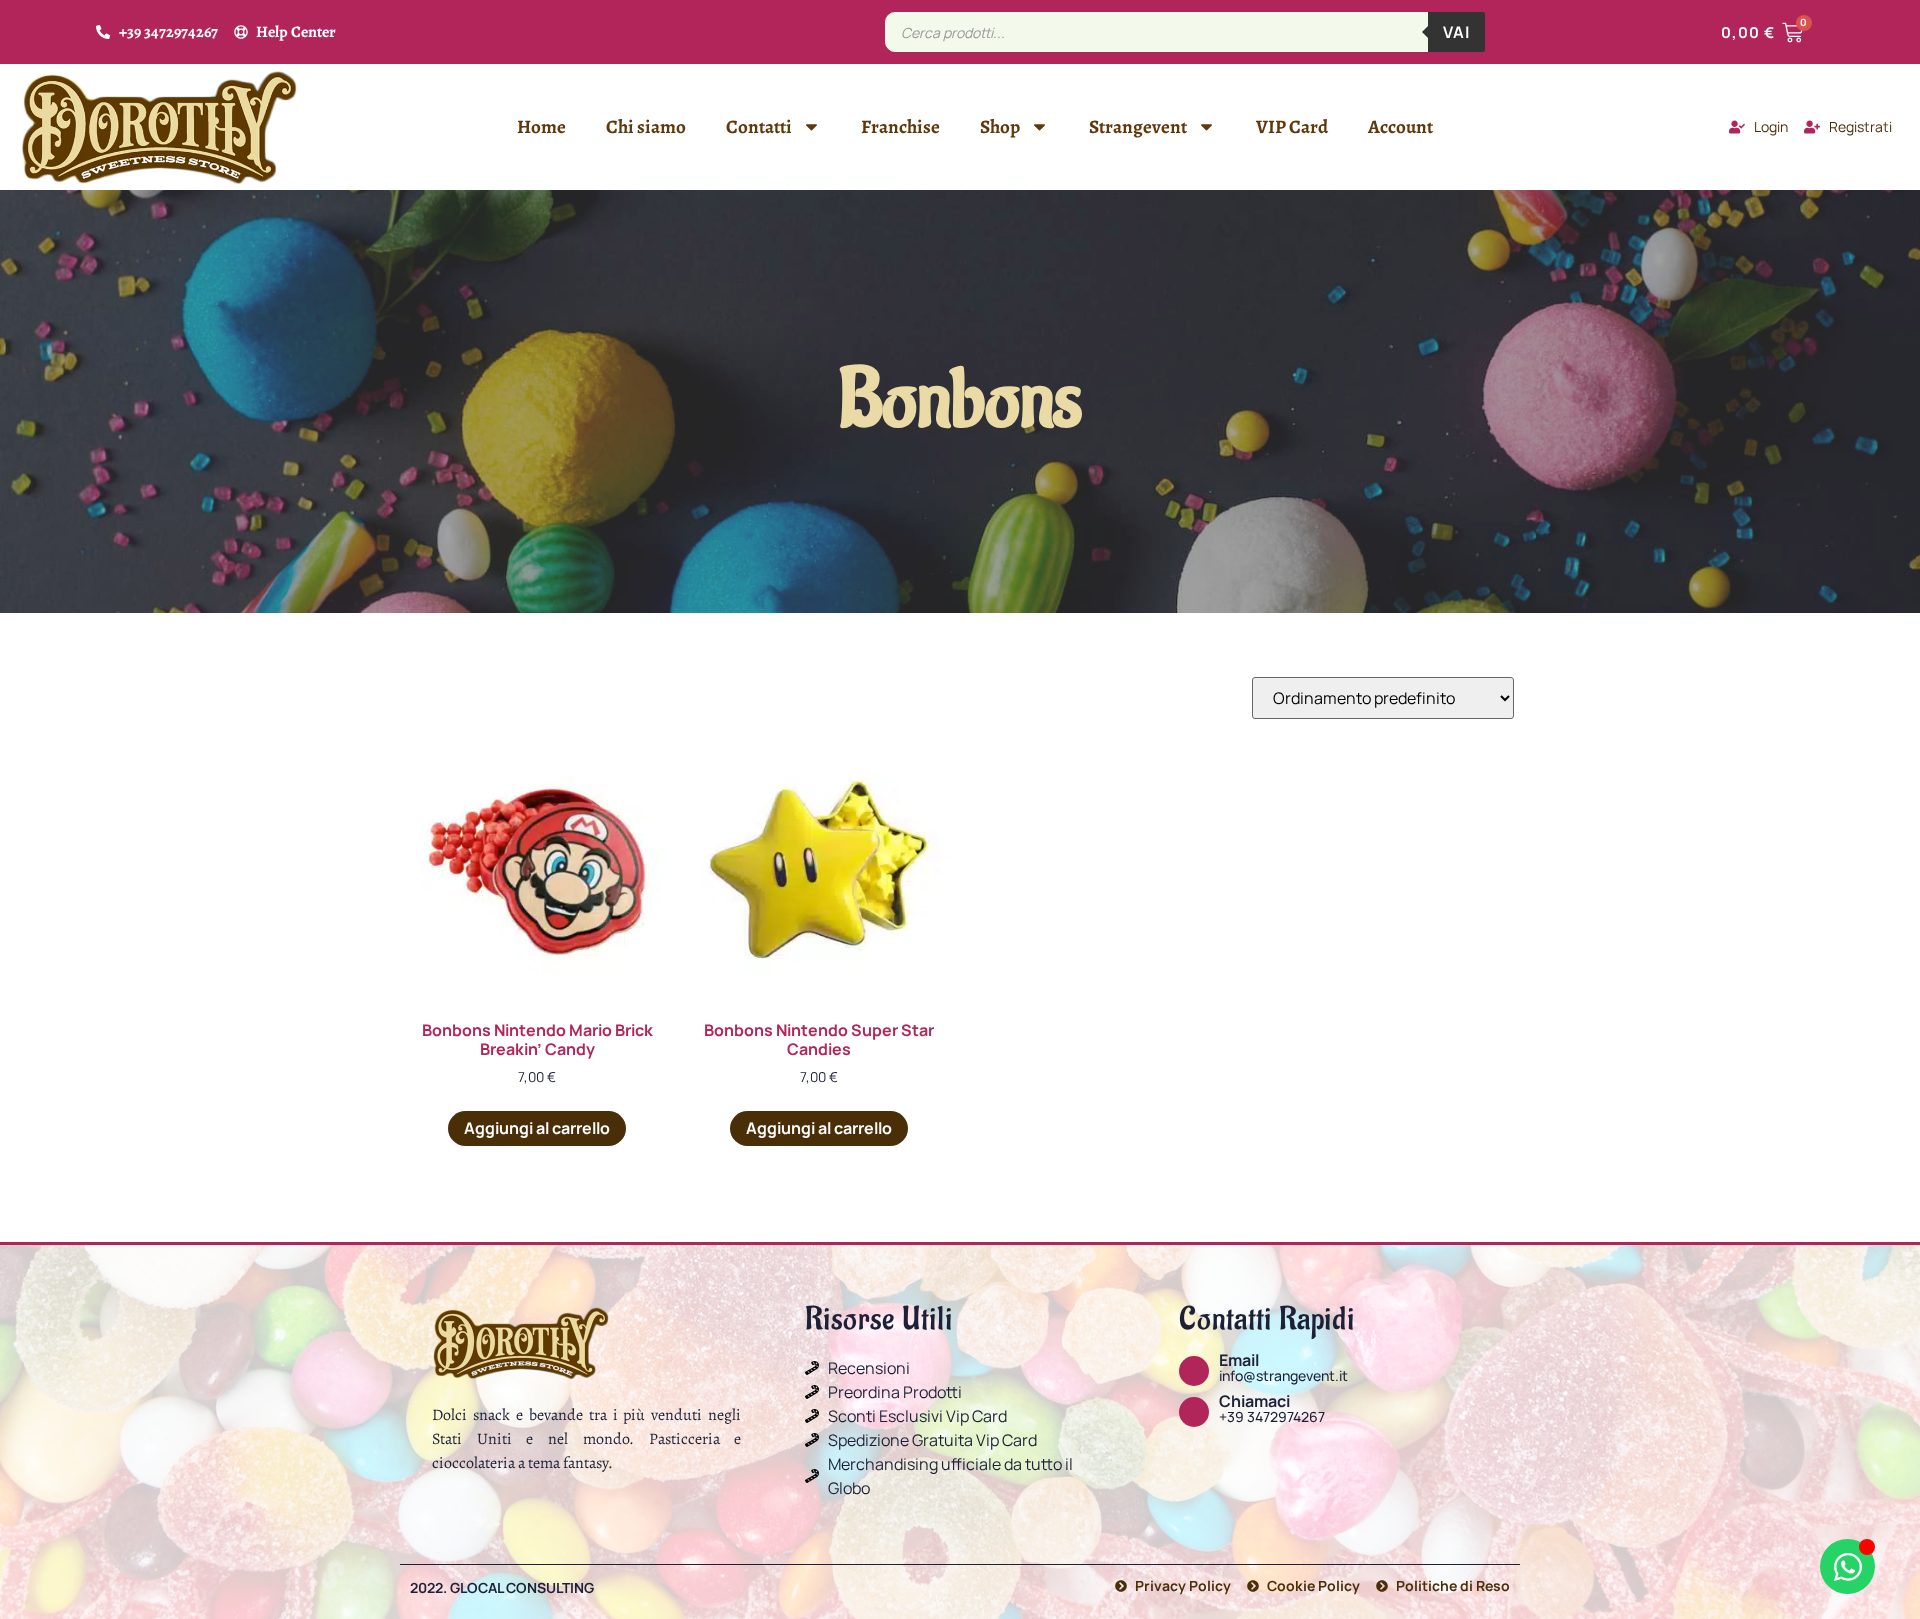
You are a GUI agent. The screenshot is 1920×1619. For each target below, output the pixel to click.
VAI (1456, 32)
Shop (1000, 127)
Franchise (900, 127)
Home (541, 127)
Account (1400, 127)
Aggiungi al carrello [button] (537, 1128)
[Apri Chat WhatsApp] (1847, 1566)
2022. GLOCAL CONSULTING (502, 1587)
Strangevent (1138, 127)
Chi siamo (646, 127)
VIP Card (1292, 127)
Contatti (759, 127)
